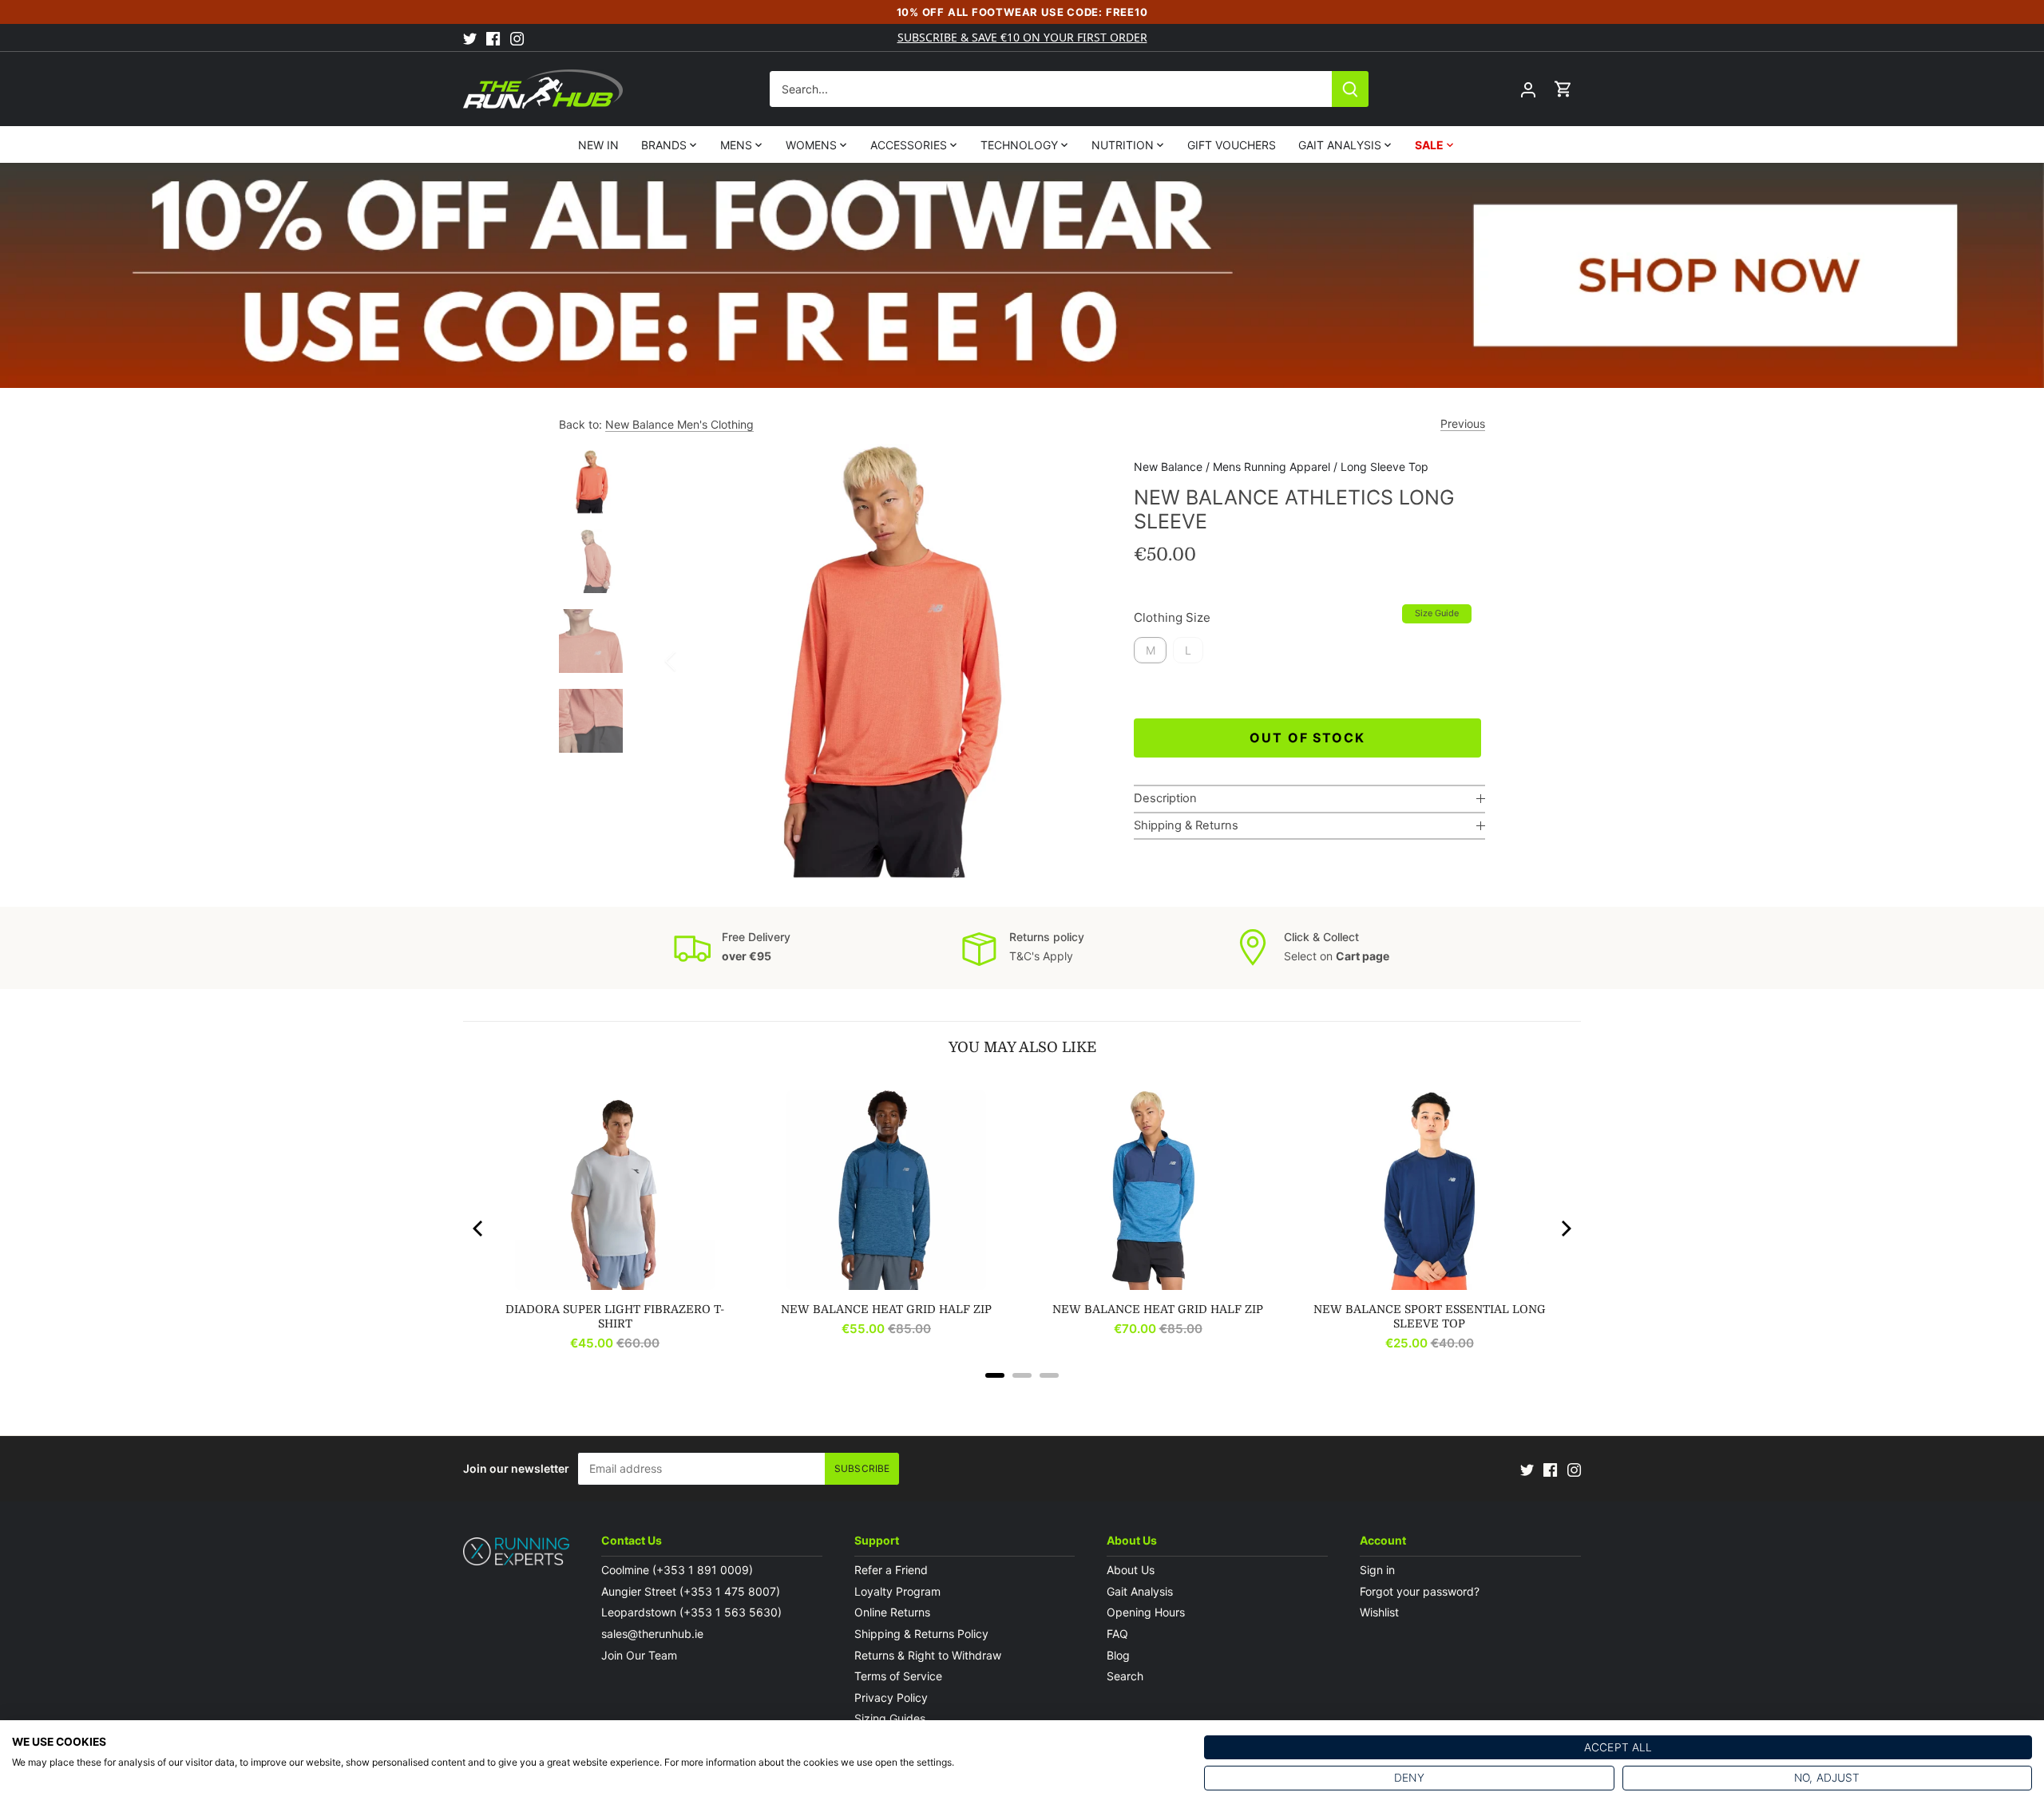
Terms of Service (898, 1676)
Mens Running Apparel (1272, 467)
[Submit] (1350, 89)
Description (1165, 798)
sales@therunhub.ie (654, 1634)
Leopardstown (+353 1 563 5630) (691, 1612)
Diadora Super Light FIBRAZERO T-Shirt (615, 1316)
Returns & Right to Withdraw (928, 1655)
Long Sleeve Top (1384, 467)
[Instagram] (517, 38)
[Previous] (691, 661)
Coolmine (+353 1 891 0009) (677, 1570)
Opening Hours (1146, 1612)
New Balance (1168, 467)
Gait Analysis (1140, 1591)
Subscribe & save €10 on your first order (1022, 37)
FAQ (1117, 1634)
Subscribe (862, 1468)
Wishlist (1379, 1612)
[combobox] (1051, 89)
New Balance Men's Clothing (679, 424)
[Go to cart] (1563, 89)
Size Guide (1437, 613)
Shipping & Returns (1186, 825)
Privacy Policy (891, 1697)
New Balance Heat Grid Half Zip (886, 1309)
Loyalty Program (897, 1591)
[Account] (1528, 89)
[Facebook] (493, 38)
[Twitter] (470, 38)
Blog (1118, 1655)
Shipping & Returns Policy (921, 1634)
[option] (885, 661)
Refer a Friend (891, 1570)
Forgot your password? (1420, 1591)
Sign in (1377, 1570)
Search (1125, 1676)
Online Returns (892, 1612)
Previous (1463, 423)
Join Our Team (639, 1655)
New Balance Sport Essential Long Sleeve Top (1430, 1316)
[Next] (1078, 661)
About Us (1131, 1570)
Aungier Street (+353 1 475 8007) (691, 1591)
